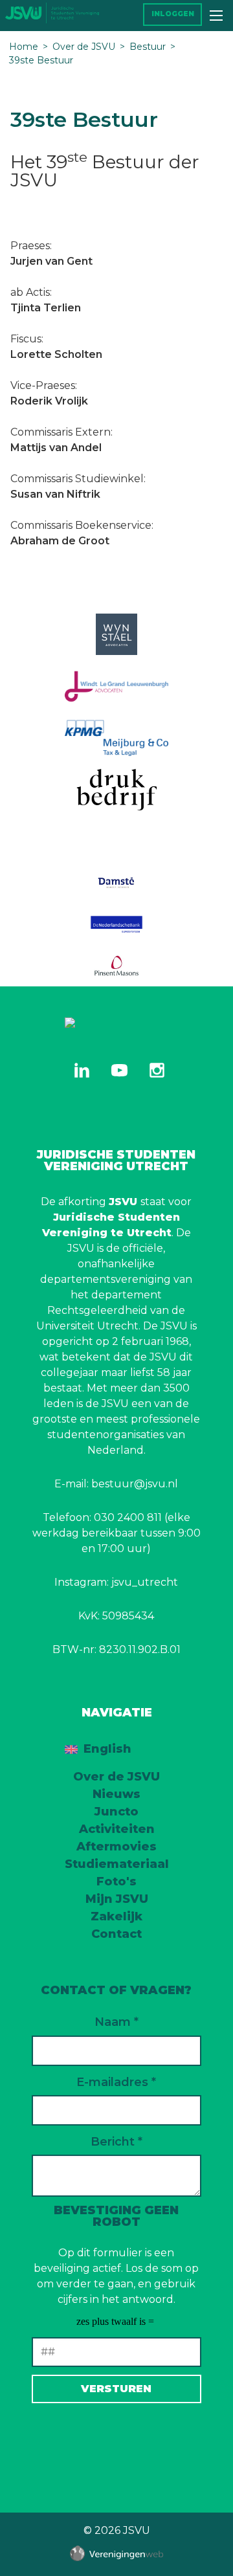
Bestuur (148, 47)
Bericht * (116, 2142)
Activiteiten (117, 1829)
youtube (119, 1070)
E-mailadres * (116, 2082)
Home (24, 47)
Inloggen (173, 14)
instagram (157, 1070)
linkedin (82, 1070)
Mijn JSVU (117, 1899)
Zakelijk (116, 1916)
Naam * (116, 2022)
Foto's (116, 1882)
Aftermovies (116, 1847)
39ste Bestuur (41, 60)
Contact (116, 1934)
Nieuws (116, 1794)
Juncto (116, 1812)
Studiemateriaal (117, 1864)
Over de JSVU (84, 47)
